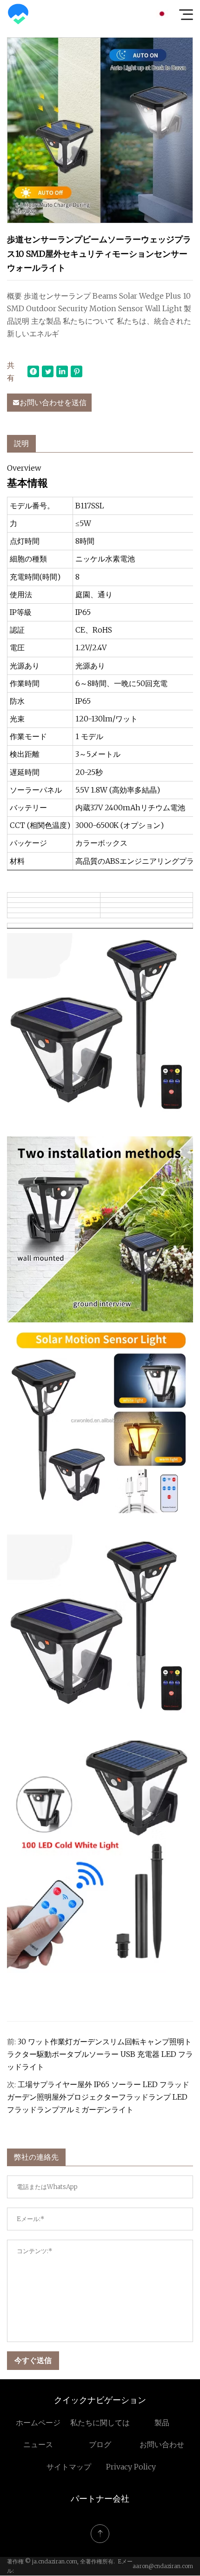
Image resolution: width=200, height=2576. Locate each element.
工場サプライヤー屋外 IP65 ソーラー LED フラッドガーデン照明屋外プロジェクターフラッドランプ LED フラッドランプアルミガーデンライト (98, 2097)
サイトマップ (69, 2467)
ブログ (100, 2444)
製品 (162, 2423)
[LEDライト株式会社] (18, 14)
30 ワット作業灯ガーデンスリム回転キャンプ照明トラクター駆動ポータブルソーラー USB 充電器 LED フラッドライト (100, 2054)
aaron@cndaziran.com (163, 2566)
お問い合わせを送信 (53, 402)
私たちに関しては (100, 2423)
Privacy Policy (131, 2467)
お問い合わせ (162, 2444)
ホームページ (38, 2423)
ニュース (38, 2444)
